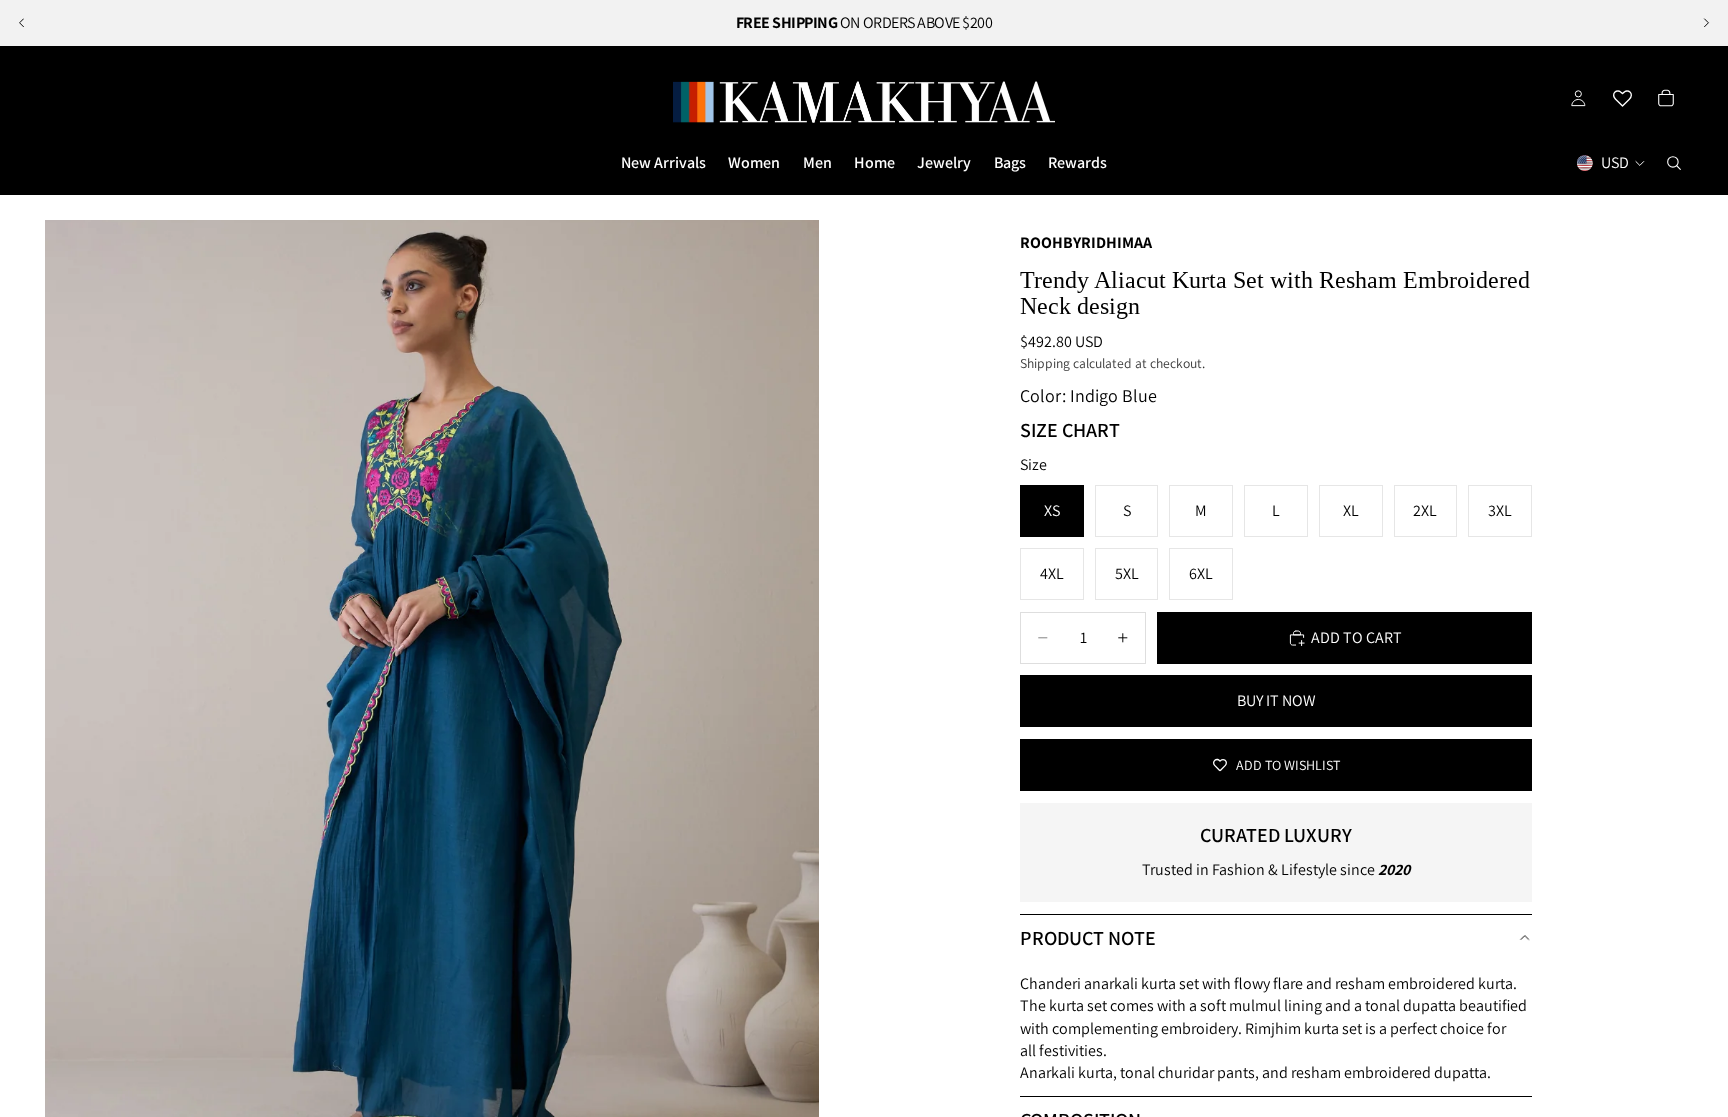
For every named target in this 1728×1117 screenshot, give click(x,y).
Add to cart (1356, 637)
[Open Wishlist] (1622, 98)
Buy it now (1276, 700)
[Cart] (1666, 98)
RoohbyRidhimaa (1086, 242)
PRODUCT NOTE (1088, 938)
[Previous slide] (22, 23)
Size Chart (1070, 430)
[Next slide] (1706, 23)
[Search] (1674, 163)
